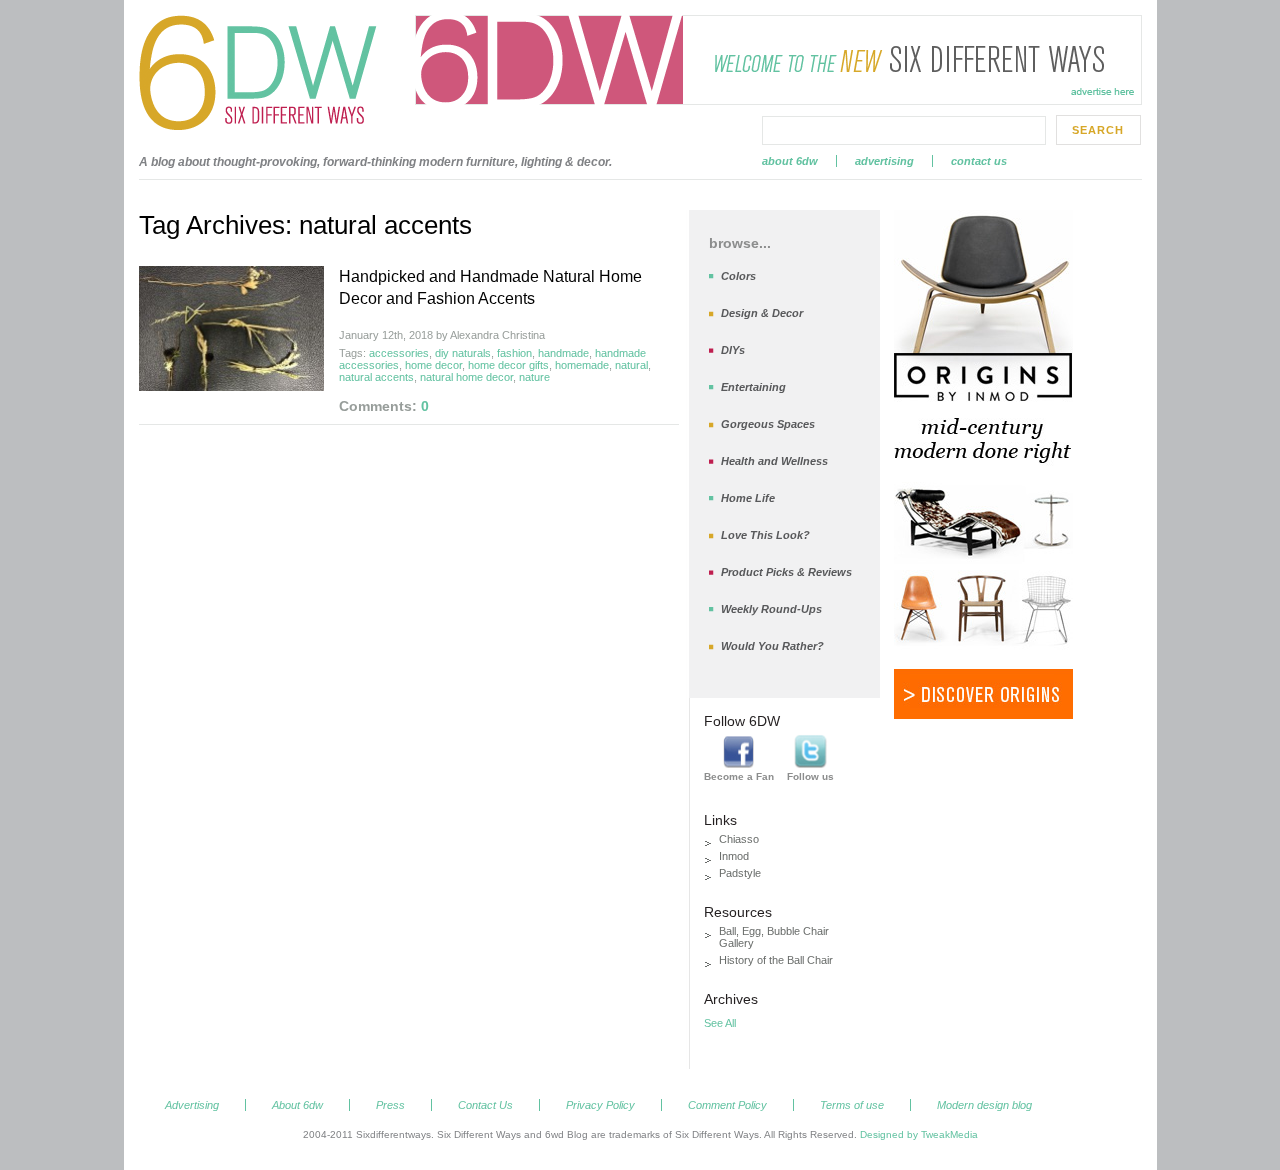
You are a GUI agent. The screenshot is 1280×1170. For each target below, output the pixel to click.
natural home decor (466, 377)
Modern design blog (984, 1105)
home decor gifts (508, 365)
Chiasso (739, 839)
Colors (738, 276)
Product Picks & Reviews (786, 572)
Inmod (734, 856)
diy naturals (463, 353)
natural (631, 365)
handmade (563, 353)
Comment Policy (727, 1105)
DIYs (733, 350)
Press (390, 1105)
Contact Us (979, 161)
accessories (399, 353)
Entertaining (753, 387)
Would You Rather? (772, 646)
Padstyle (740, 873)
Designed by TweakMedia (919, 1134)
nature (534, 377)
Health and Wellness (774, 461)
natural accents (376, 377)
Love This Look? (765, 535)
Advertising (884, 161)
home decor (433, 365)
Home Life (748, 498)
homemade (582, 365)
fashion (514, 353)
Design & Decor (762, 313)
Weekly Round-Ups (771, 609)
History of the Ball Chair (776, 960)
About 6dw (790, 161)
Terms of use (852, 1105)
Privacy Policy (600, 1105)
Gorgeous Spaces (768, 424)
